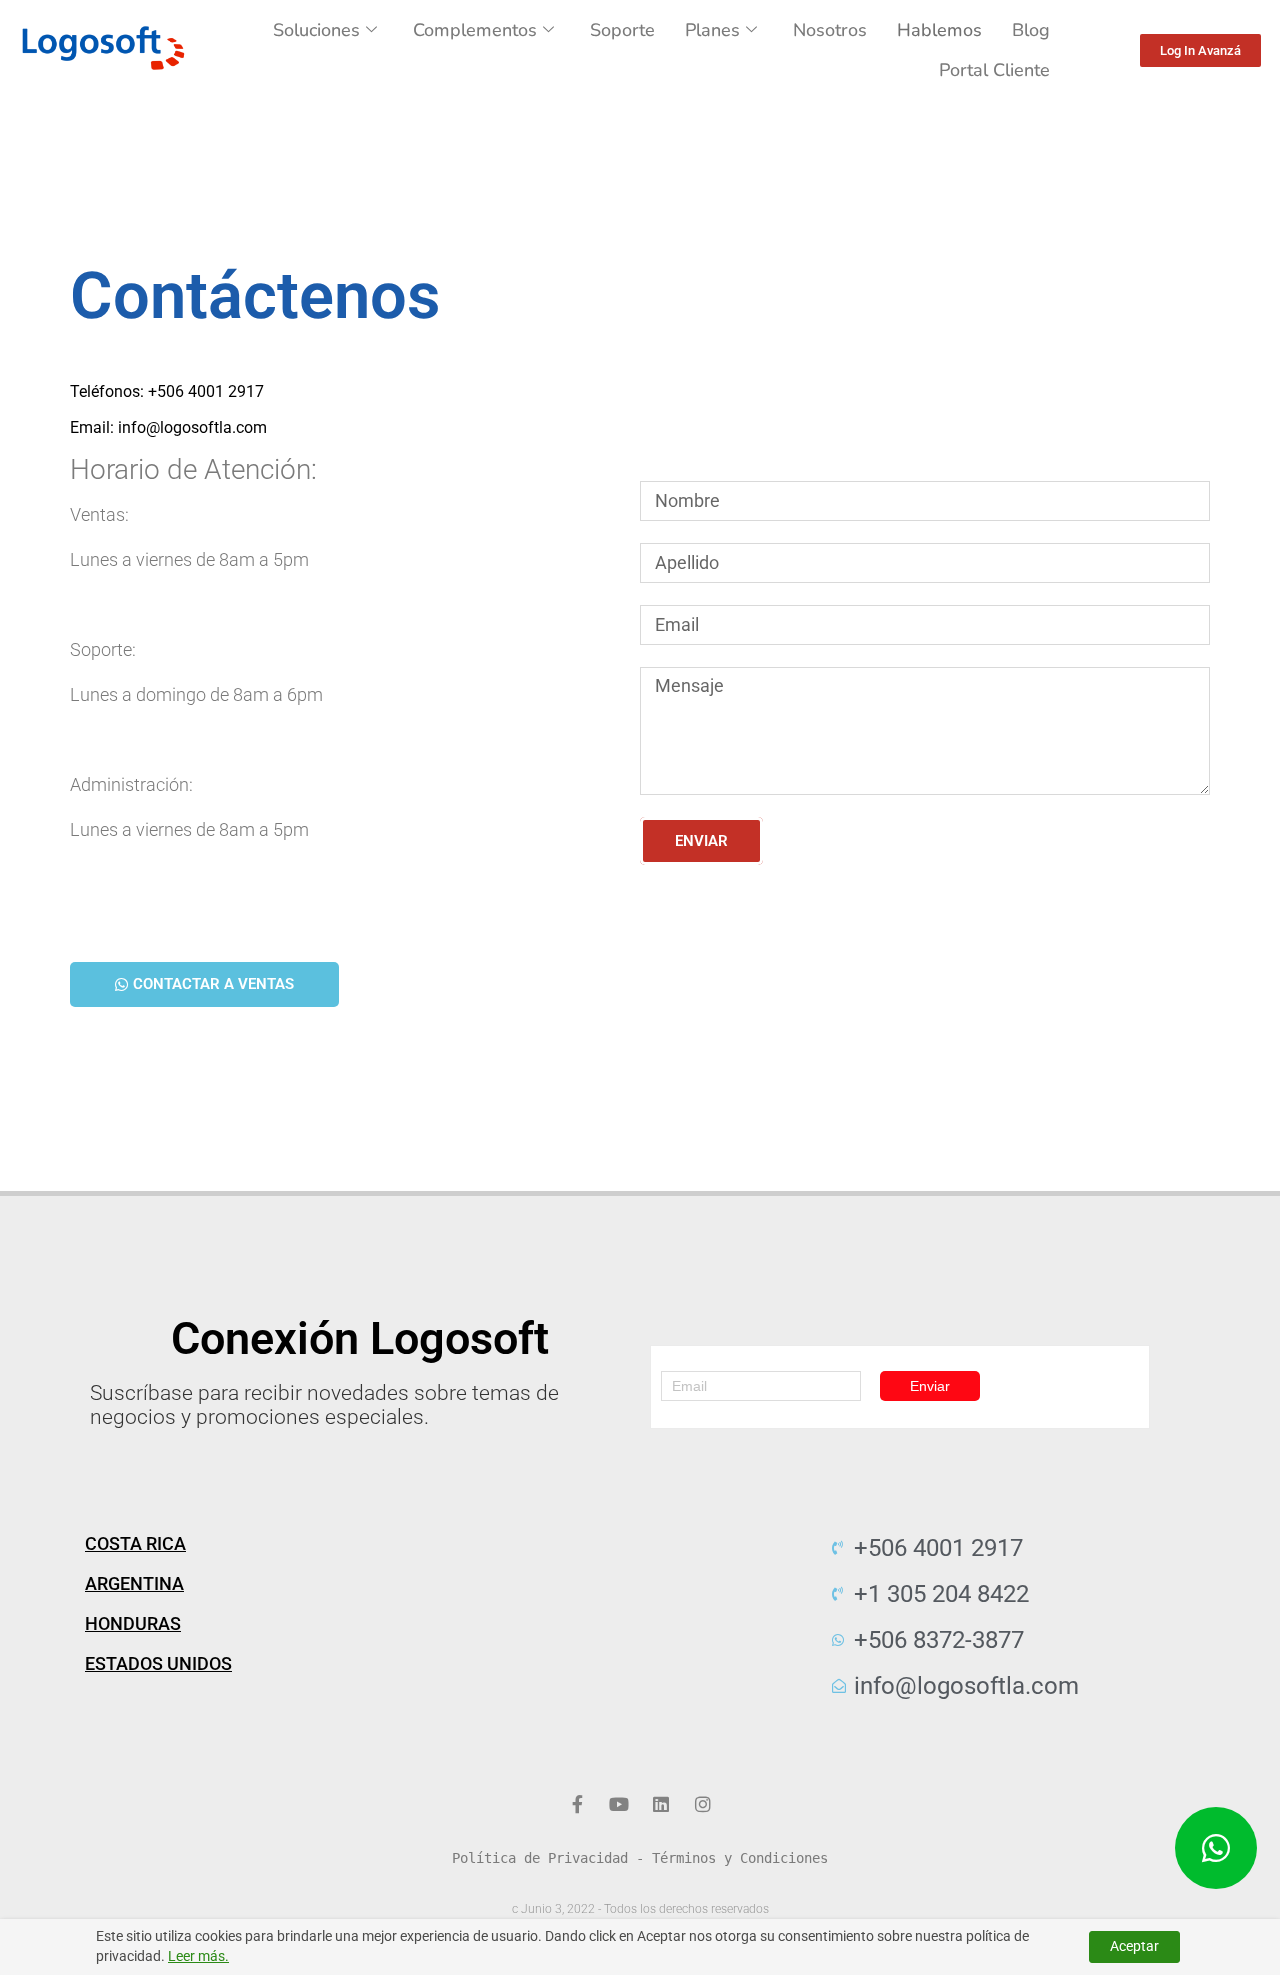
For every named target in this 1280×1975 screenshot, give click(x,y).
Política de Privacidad (540, 1858)
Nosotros (830, 30)
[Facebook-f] (577, 1804)
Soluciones (316, 30)
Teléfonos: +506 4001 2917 (167, 391)
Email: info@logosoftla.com (168, 427)
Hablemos (939, 30)
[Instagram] (703, 1804)
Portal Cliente (994, 70)
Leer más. (198, 1956)
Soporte (622, 30)
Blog (1031, 30)
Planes (712, 30)
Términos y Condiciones (740, 1858)
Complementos (475, 30)
